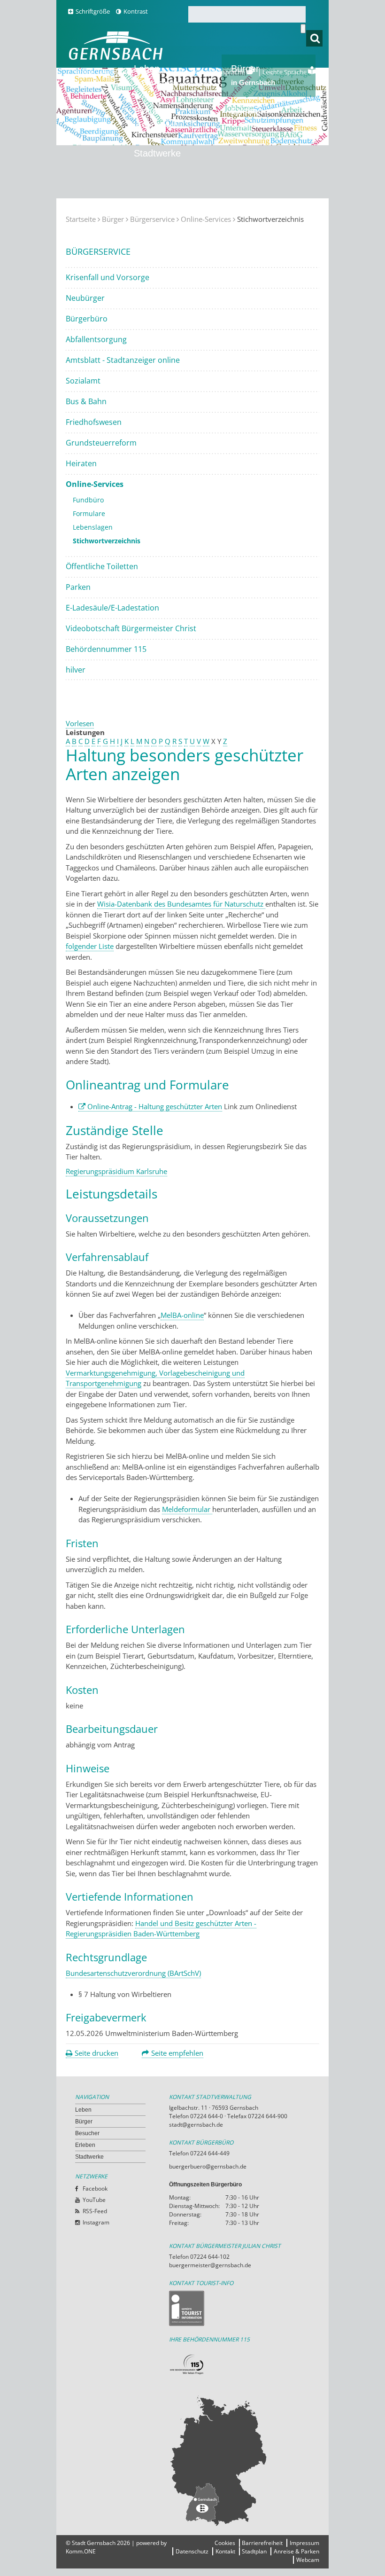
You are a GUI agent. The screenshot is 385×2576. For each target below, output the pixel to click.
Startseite (81, 219)
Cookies (225, 2543)
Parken (78, 587)
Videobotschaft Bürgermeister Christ (131, 628)
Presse (85, 72)
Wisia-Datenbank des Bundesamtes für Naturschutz (181, 904)
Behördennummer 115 (106, 649)
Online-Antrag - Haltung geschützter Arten (155, 1106)
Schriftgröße (93, 11)
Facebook (95, 2188)
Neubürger (85, 298)
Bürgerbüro (87, 319)
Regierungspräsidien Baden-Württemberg (133, 1934)
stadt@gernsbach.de (196, 2125)
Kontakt (225, 2551)
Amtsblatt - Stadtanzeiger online (123, 360)
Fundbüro (88, 500)
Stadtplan (254, 2551)
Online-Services (206, 219)
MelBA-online (182, 1315)
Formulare (89, 513)
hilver (76, 670)
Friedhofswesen (94, 422)
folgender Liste (90, 946)
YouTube (94, 2200)
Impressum (304, 2543)
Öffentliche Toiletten (102, 566)
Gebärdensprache (220, 72)
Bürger (113, 219)
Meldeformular (187, 1509)
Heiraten (81, 463)
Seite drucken (96, 2053)
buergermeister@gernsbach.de (210, 2265)
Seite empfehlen (177, 2053)
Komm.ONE (81, 2551)
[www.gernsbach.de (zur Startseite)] (118, 59)
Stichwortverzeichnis (107, 541)
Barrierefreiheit (262, 2543)
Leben (83, 2110)
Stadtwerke (157, 153)
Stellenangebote (164, 72)
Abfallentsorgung (96, 339)
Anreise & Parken (296, 2551)
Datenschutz (192, 2551)
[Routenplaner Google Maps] (239, 2460)
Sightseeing (193, 84)
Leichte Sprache (285, 72)
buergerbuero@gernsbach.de (208, 2166)
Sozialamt (83, 381)
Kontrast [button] (136, 11)
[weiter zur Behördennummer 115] (239, 2365)
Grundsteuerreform (101, 443)
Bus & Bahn (86, 401)
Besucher (156, 117)
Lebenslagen (93, 527)
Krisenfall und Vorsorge (108, 277)
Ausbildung (118, 72)
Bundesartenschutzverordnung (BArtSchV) (133, 1973)
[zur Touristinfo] (239, 2308)
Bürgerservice (152, 219)
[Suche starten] (303, 29)
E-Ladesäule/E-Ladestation (112, 608)
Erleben (253, 117)
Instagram (96, 2222)
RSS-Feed (95, 2211)
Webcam (308, 2560)
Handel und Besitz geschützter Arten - (196, 1923)
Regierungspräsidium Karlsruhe (116, 1171)
